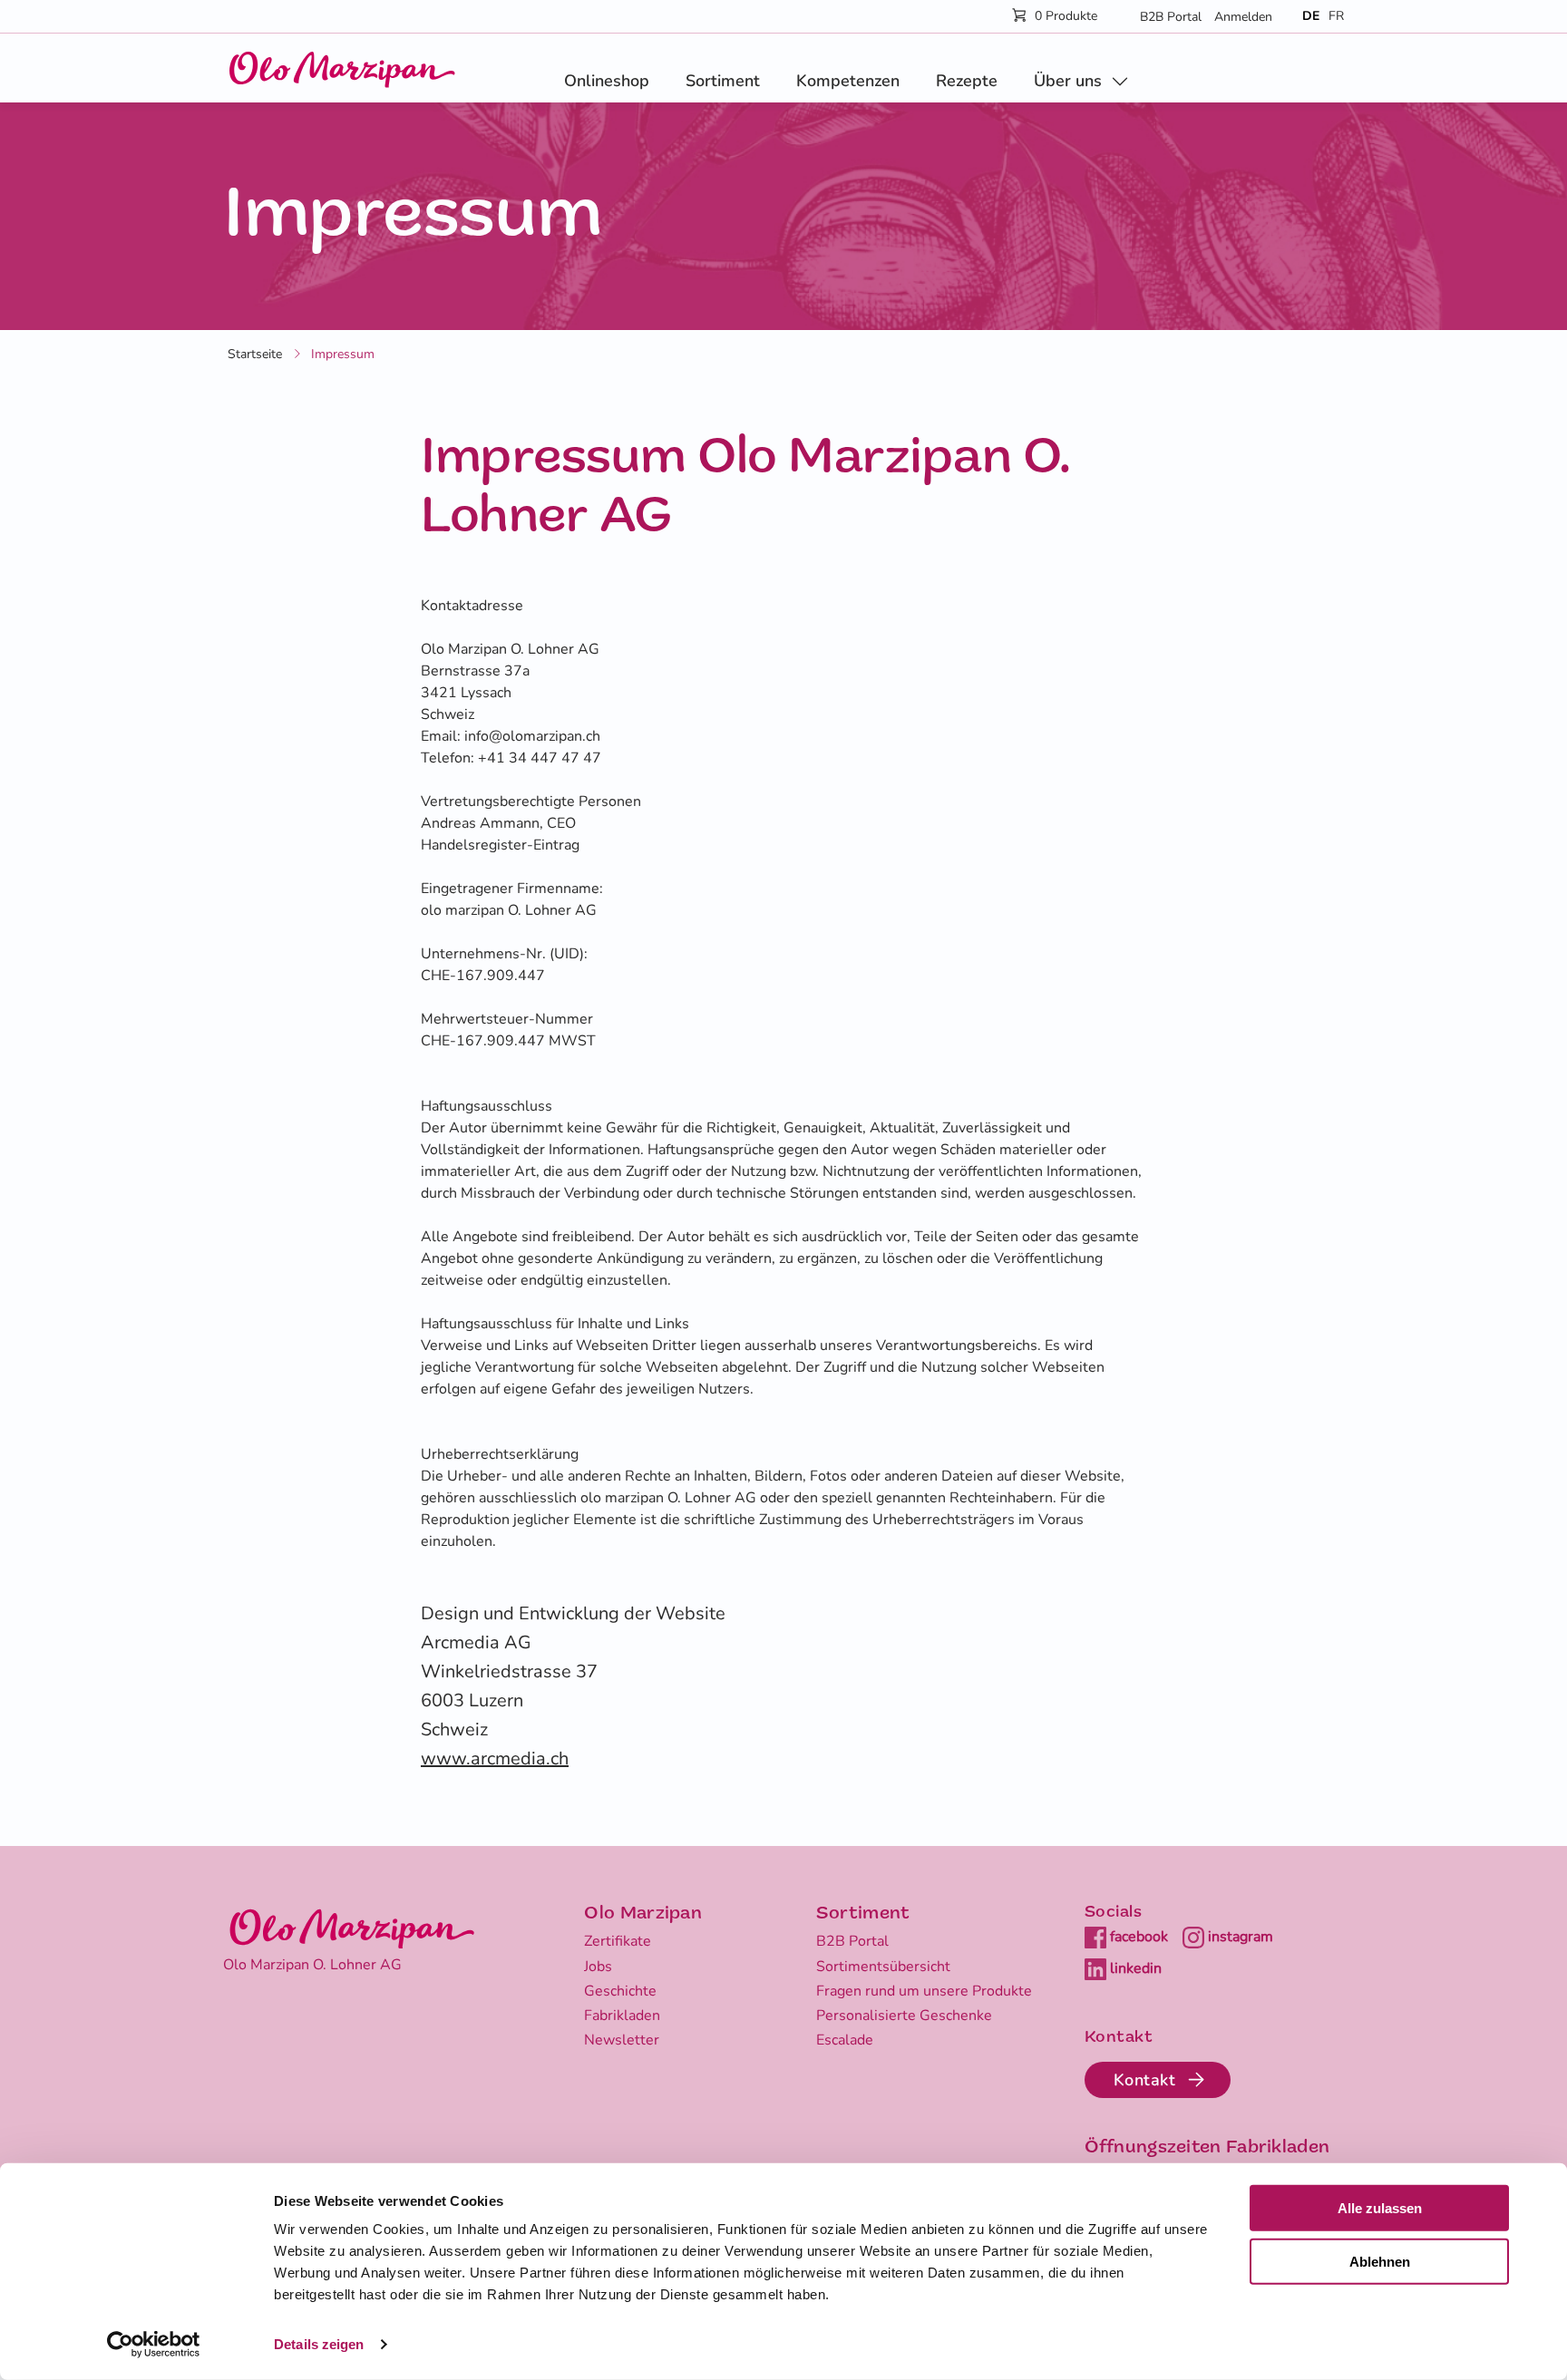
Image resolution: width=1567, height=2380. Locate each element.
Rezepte (967, 81)
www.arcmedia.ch (495, 1758)
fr (1336, 16)
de (1311, 16)
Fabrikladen (622, 2016)
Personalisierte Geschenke (904, 2016)
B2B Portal (1171, 17)
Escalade (845, 2040)
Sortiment (723, 81)
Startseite (255, 354)
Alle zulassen (1380, 2208)
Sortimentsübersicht (883, 1967)
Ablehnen (1380, 2262)
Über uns (1068, 81)
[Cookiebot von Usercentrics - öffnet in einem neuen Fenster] (154, 2345)
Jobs (598, 1967)
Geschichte (620, 1991)
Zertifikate (618, 1941)
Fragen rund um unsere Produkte (924, 1991)
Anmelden (1243, 17)
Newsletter (622, 2040)
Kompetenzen (848, 81)
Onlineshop (607, 81)
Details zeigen (319, 2344)
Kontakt (1145, 2080)
